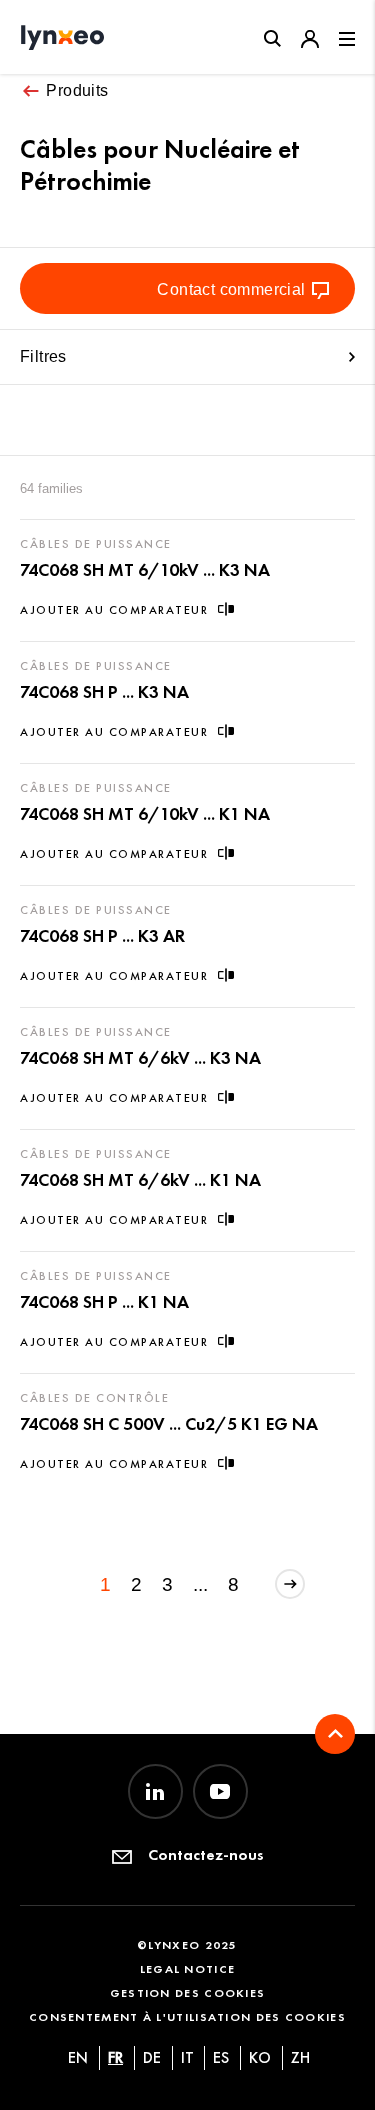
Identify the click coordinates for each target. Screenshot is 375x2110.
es (221, 2057)
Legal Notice (188, 1968)
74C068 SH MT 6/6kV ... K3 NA (140, 1058)
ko (260, 2057)
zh (300, 2057)
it (187, 2057)
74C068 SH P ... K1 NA (104, 1302)
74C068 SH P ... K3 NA (104, 692)
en (78, 2057)
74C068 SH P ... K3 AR (102, 936)
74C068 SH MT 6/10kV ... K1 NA (145, 814)
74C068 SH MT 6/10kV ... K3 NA (145, 570)
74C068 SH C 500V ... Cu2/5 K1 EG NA (169, 1424)
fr (115, 2057)
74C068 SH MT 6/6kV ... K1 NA (140, 1180)
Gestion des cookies (188, 1992)
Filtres (43, 356)
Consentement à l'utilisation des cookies (187, 2016)
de (152, 2057)
